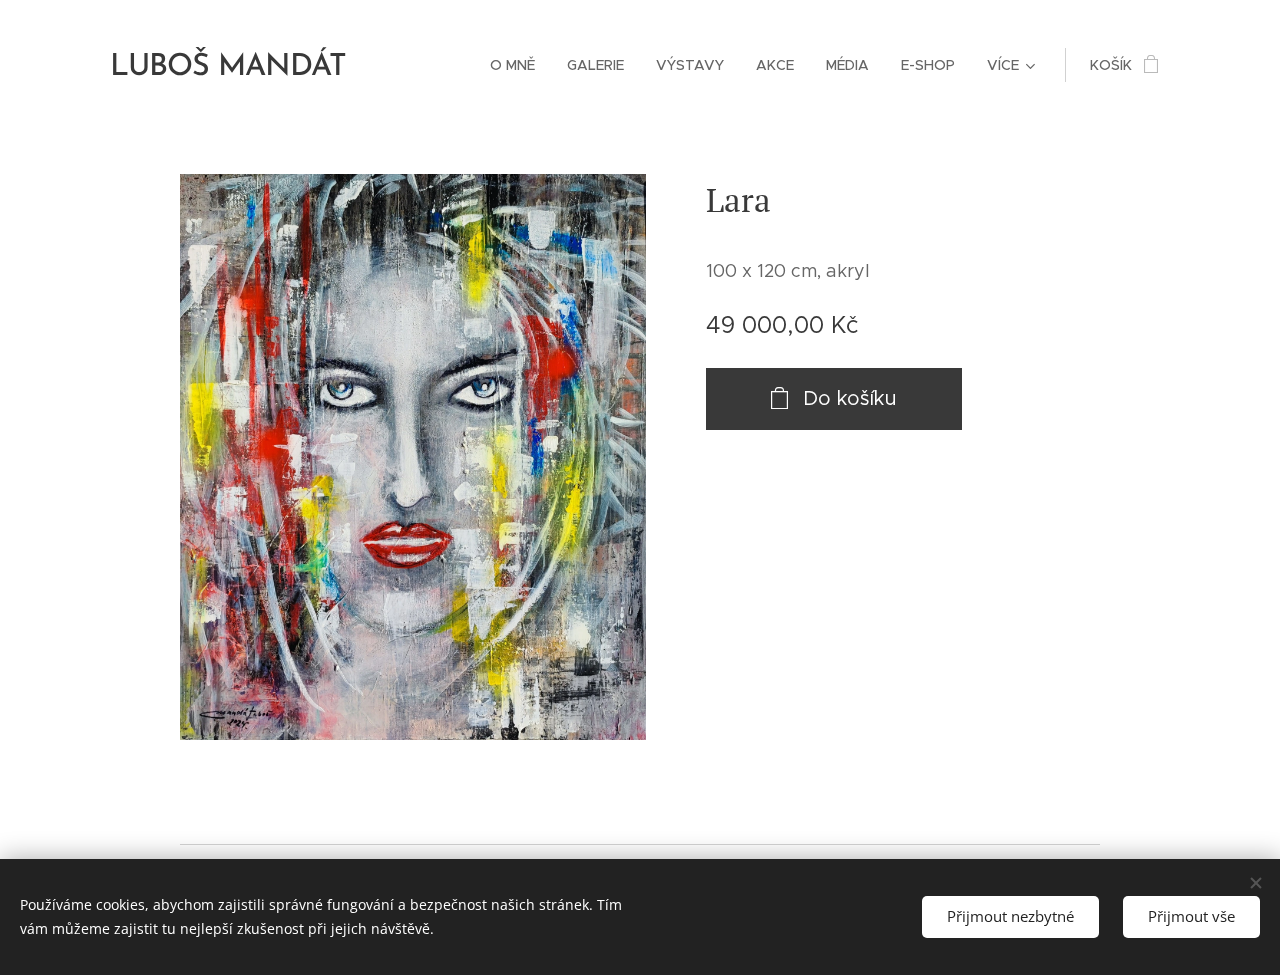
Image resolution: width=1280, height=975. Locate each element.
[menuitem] (518, 65)
